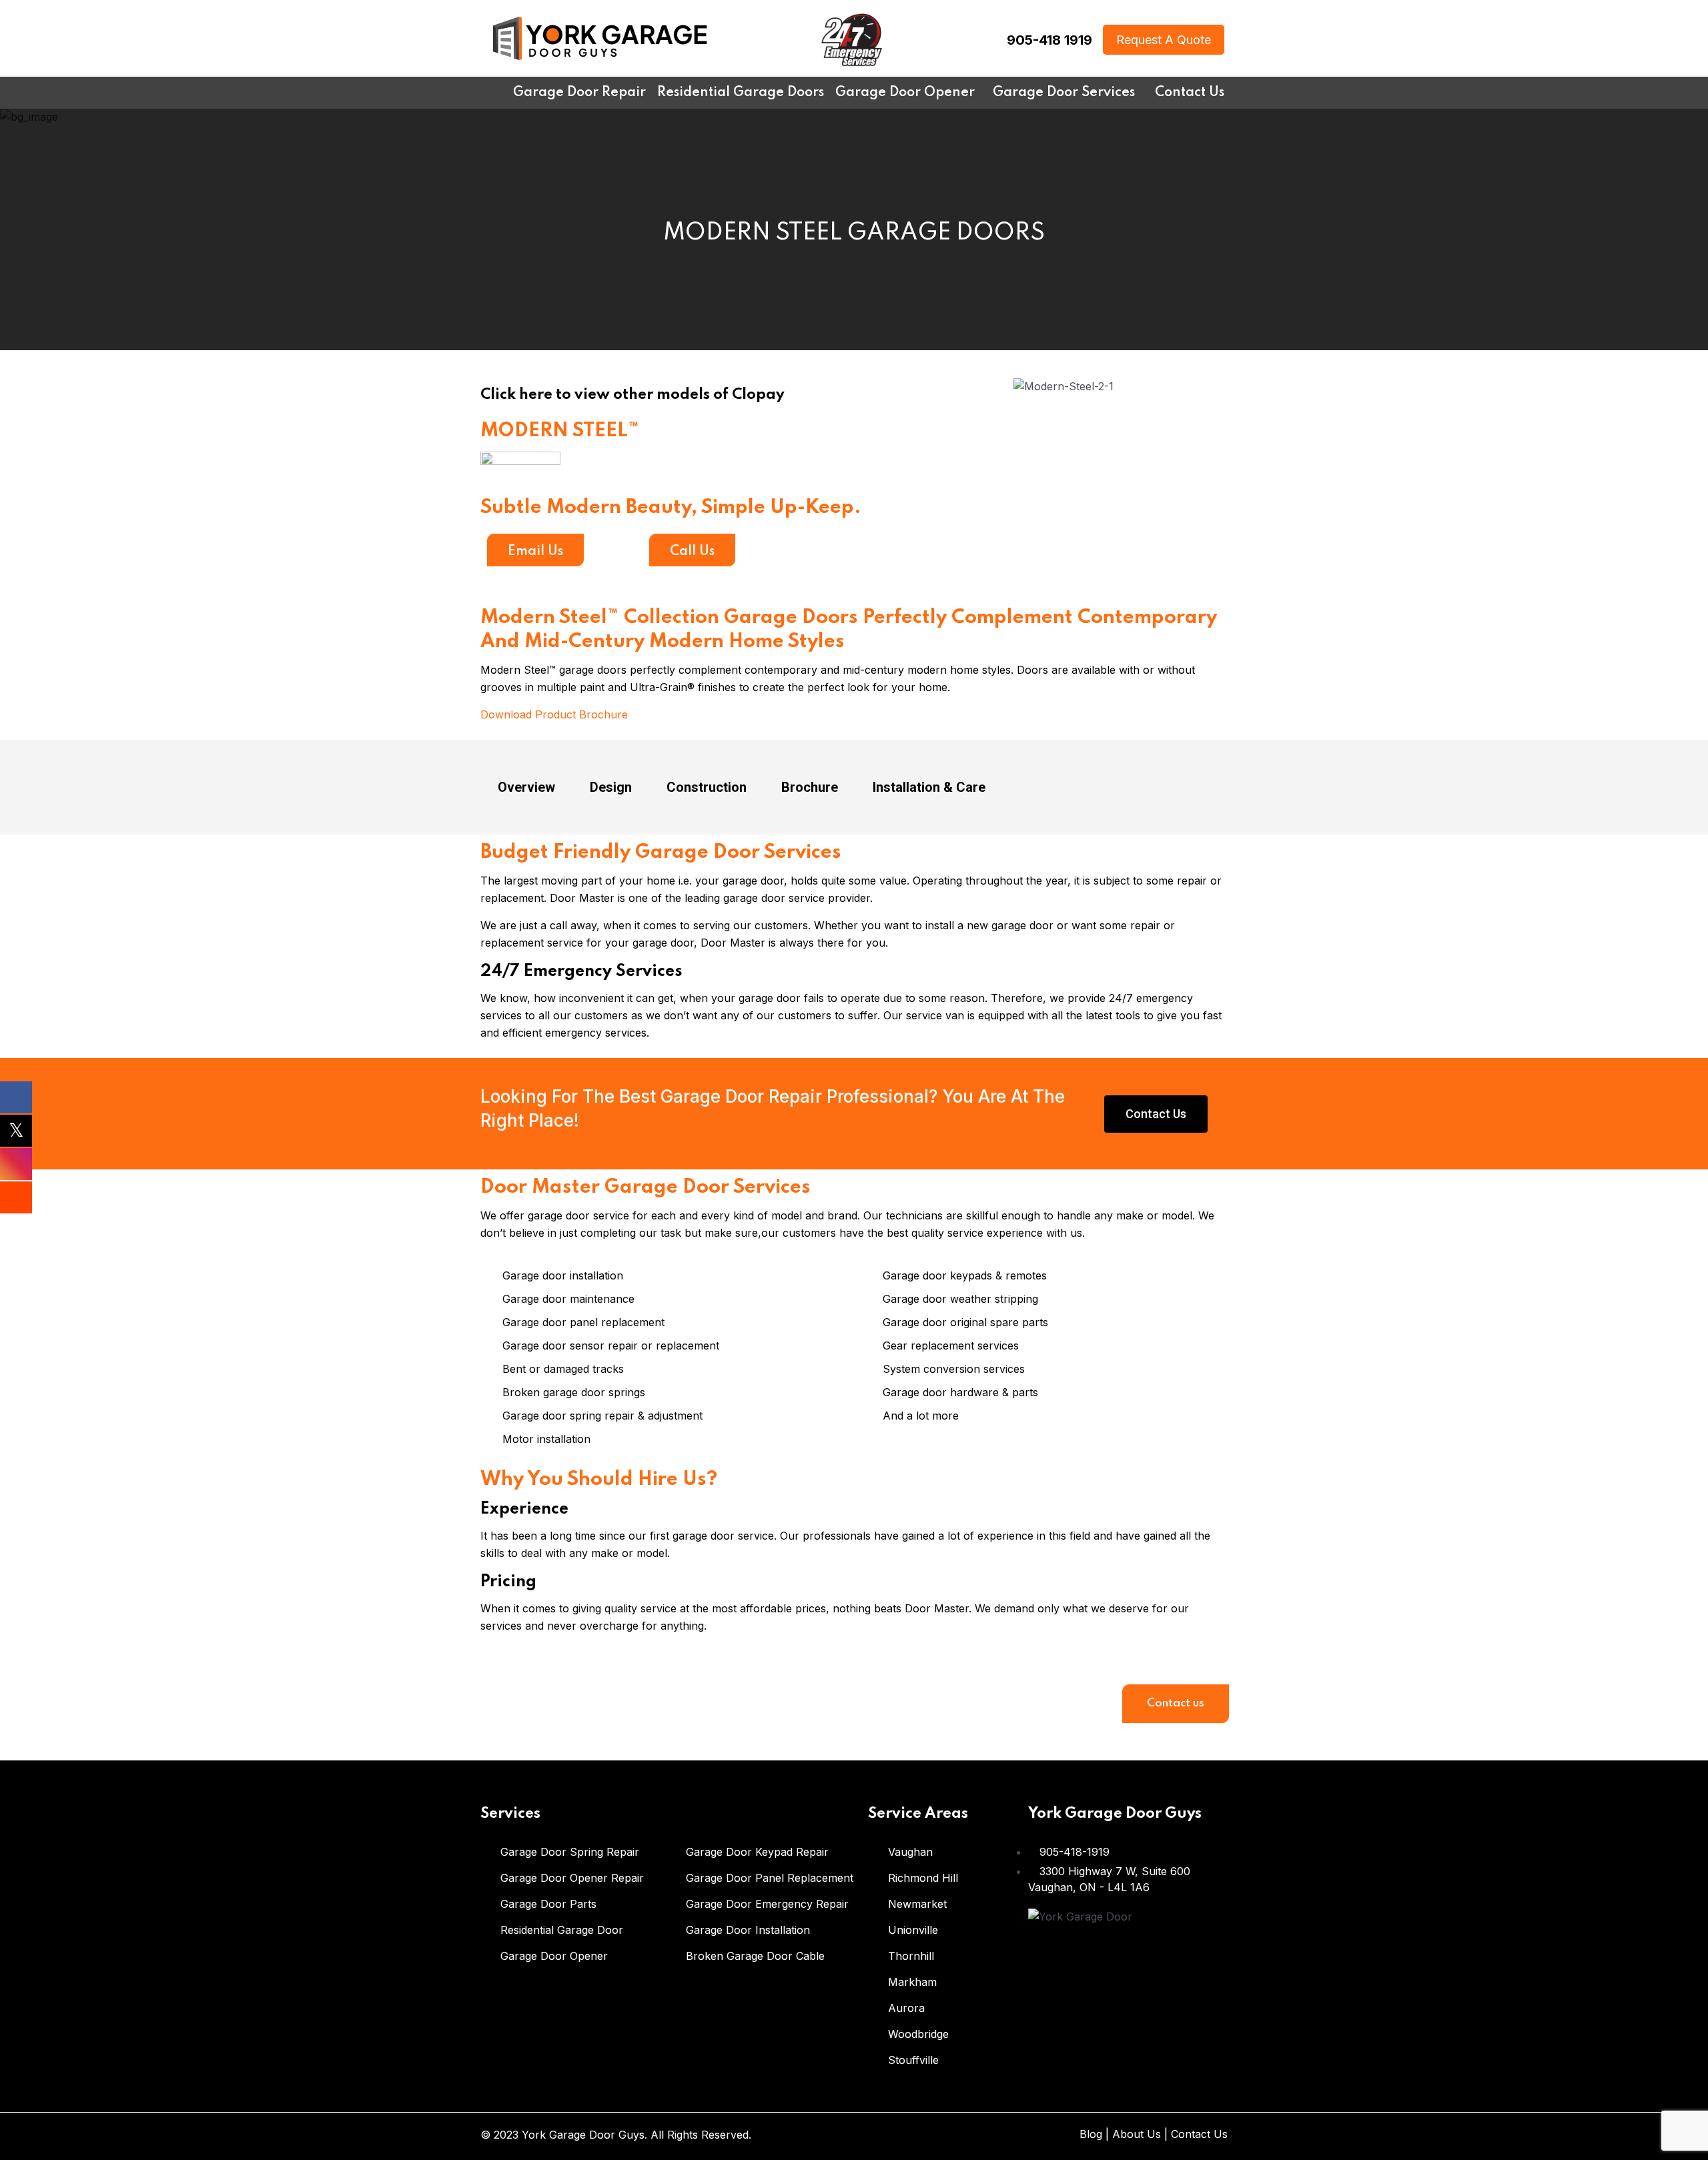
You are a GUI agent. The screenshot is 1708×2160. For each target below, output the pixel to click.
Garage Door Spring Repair (570, 1852)
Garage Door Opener (554, 1956)
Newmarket (917, 1904)
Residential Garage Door (562, 1930)
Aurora (906, 2008)
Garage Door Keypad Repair (757, 1852)
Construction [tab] (707, 787)
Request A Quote (1164, 40)
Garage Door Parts (548, 1904)
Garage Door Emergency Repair (767, 1904)
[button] (912, 385)
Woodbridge (918, 2034)
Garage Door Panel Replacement (770, 1878)
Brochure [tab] (810, 787)
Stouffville (913, 2060)
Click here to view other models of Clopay (632, 395)
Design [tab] (611, 787)
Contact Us (1199, 2134)
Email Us (535, 552)
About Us (1137, 2134)
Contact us (1176, 1703)
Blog (1091, 2134)
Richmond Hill (923, 1878)
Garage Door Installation (748, 1930)
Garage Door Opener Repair (572, 1878)
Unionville (913, 1930)
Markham (912, 1982)
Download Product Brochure (554, 714)
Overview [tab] (526, 787)
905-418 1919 (1049, 40)
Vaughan (910, 1852)
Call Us (692, 552)
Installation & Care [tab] (929, 787)
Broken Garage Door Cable (755, 1956)
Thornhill (911, 1956)
